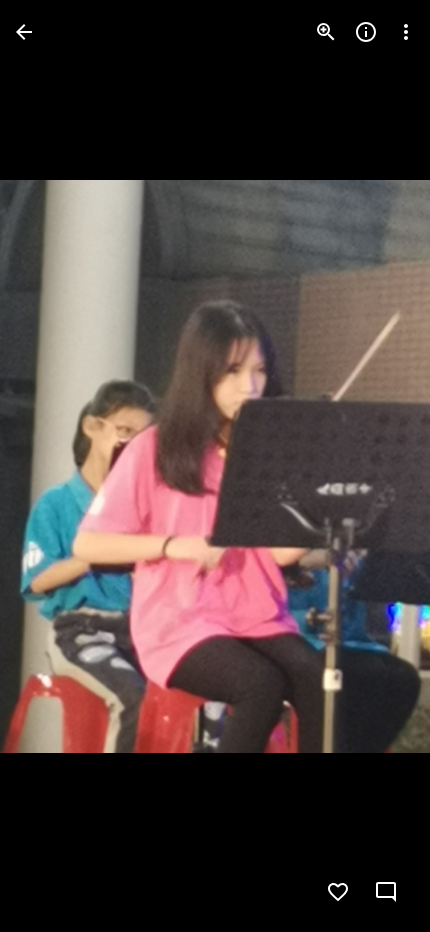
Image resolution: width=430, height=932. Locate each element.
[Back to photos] (24, 32)
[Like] (338, 892)
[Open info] (366, 32)
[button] (56, 466)
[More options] (406, 32)
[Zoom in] (326, 32)
